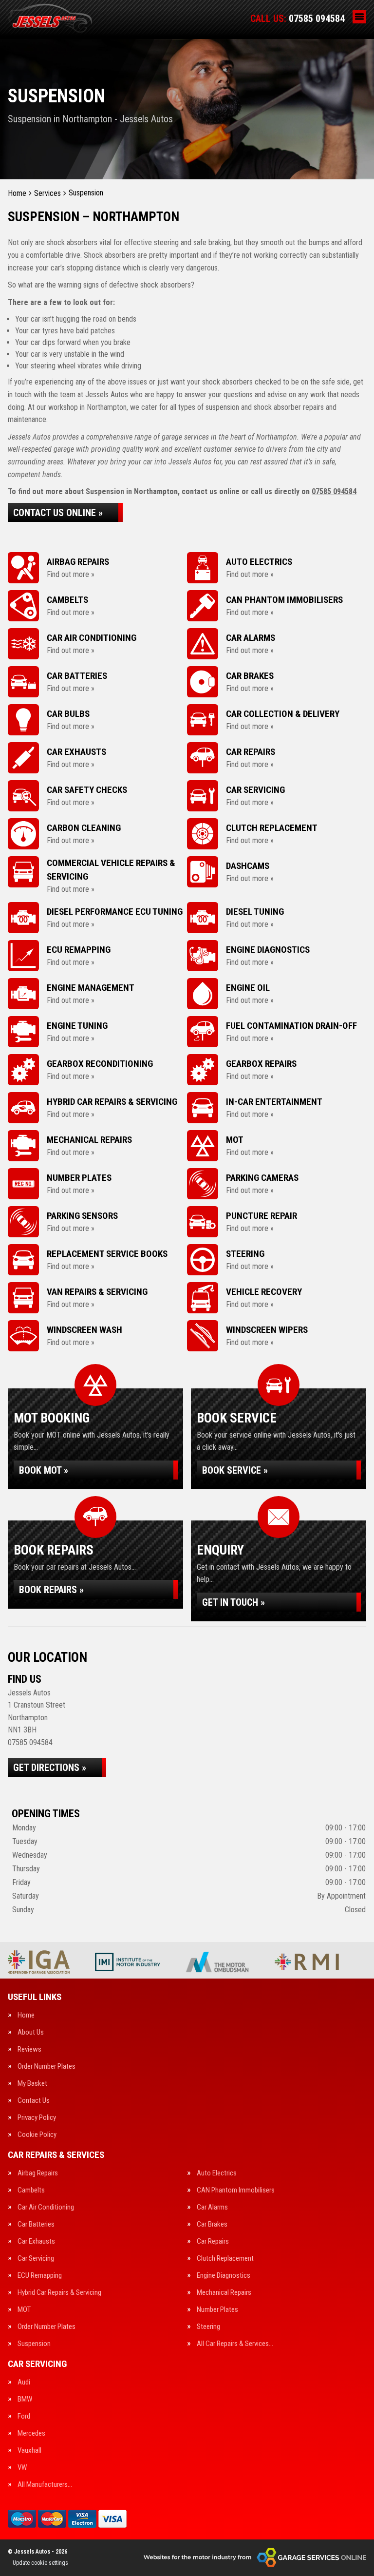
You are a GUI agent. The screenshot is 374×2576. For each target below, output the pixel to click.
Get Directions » (50, 1768)
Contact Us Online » (58, 513)
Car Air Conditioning (46, 2207)
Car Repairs (213, 2241)
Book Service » (235, 1470)
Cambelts (31, 2190)
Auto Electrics (217, 2173)
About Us (31, 2032)
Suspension (34, 2344)
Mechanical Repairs (224, 2293)
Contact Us (34, 2101)
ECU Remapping (40, 2276)
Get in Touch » (234, 1602)
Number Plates (217, 2310)
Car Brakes (212, 2224)
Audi (24, 2382)
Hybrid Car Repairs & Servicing (59, 2293)
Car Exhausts (36, 2241)
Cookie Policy (37, 2135)
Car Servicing (36, 2259)
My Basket (32, 2084)
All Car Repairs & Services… (235, 2344)
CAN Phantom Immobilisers (236, 2190)
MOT (24, 2310)
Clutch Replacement (225, 2259)
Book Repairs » (51, 1590)
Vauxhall (29, 2451)
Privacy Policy (37, 2118)
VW (22, 2468)
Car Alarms (212, 2207)
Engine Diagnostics (224, 2276)
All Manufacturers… (45, 2485)
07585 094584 (298, 19)
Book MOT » (44, 1470)
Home (26, 2015)
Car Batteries (36, 2224)
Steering (208, 2327)
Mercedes (31, 2433)
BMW (25, 2399)
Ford (24, 2416)
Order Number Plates (47, 2067)
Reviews (29, 2049)
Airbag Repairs (38, 2173)
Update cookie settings (40, 2563)
